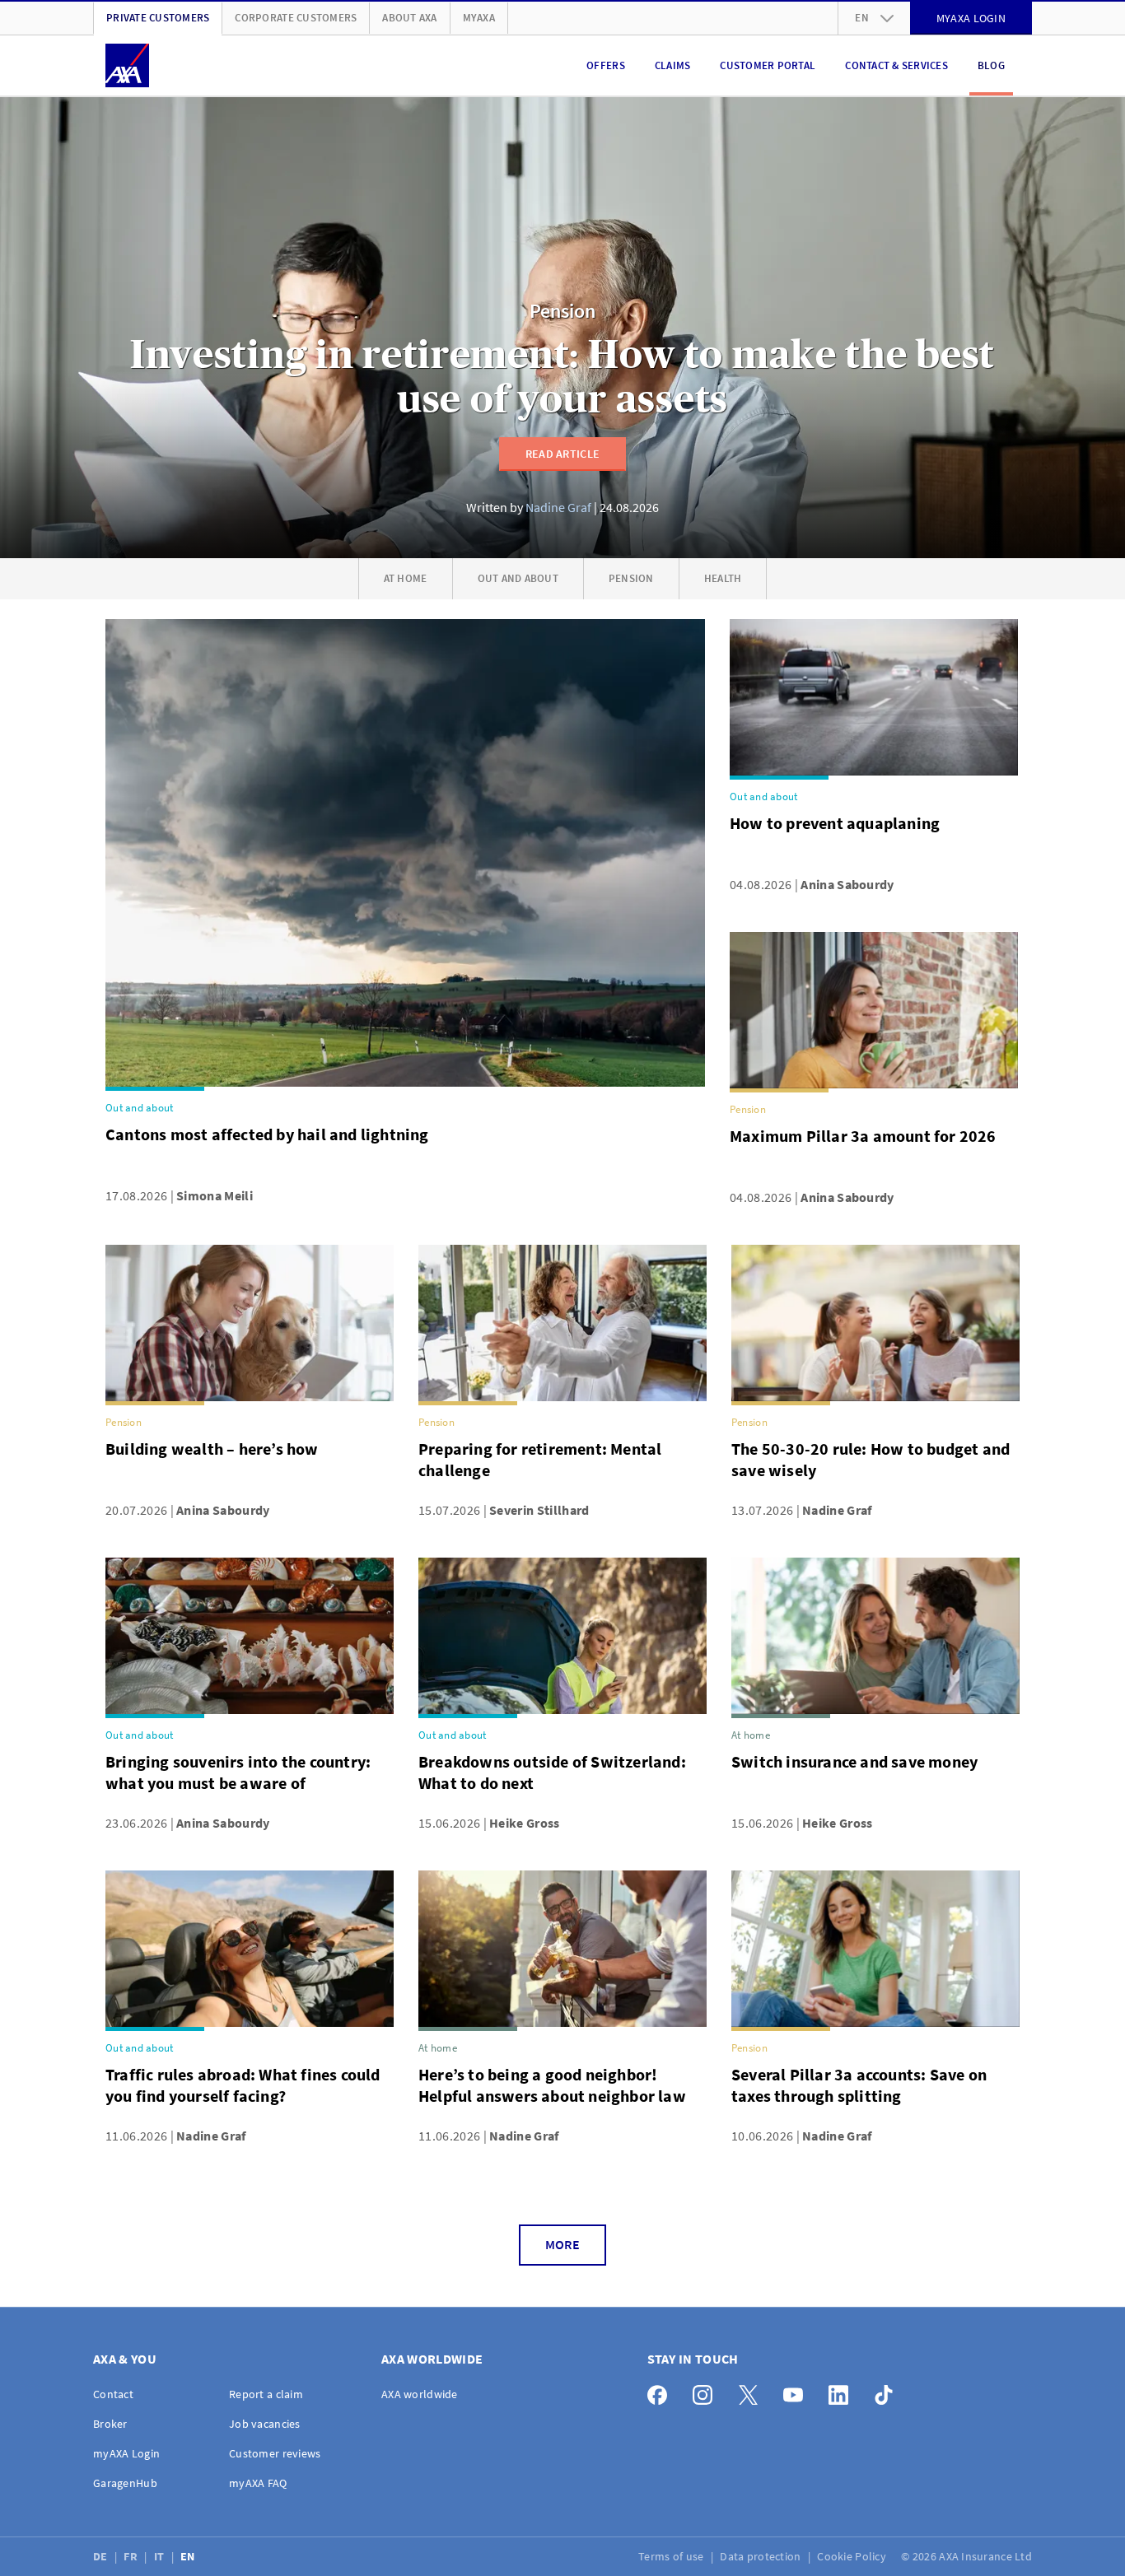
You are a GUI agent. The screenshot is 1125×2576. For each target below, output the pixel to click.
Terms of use (672, 2556)
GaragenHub (125, 2483)
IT (161, 2556)
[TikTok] (888, 2391)
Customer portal (768, 65)
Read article (562, 454)
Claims (673, 65)
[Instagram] (707, 2391)
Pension (562, 312)
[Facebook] (662, 2391)
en (862, 18)
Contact (113, 2394)
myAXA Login (126, 2453)
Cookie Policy (853, 2556)
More (562, 2244)
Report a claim (266, 2394)
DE (102, 2556)
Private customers (158, 18)
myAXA (479, 18)
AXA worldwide (420, 2394)
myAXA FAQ (258, 2483)
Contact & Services (896, 65)
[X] (752, 2391)
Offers (606, 65)
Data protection (761, 2556)
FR (132, 2556)
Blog (991, 65)
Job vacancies (265, 2424)
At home (406, 578)
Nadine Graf (558, 507)
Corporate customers (296, 18)
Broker (110, 2424)
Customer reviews (275, 2453)
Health (723, 578)
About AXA (409, 18)
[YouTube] (798, 2391)
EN (189, 2556)
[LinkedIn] (843, 2391)
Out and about (518, 578)
